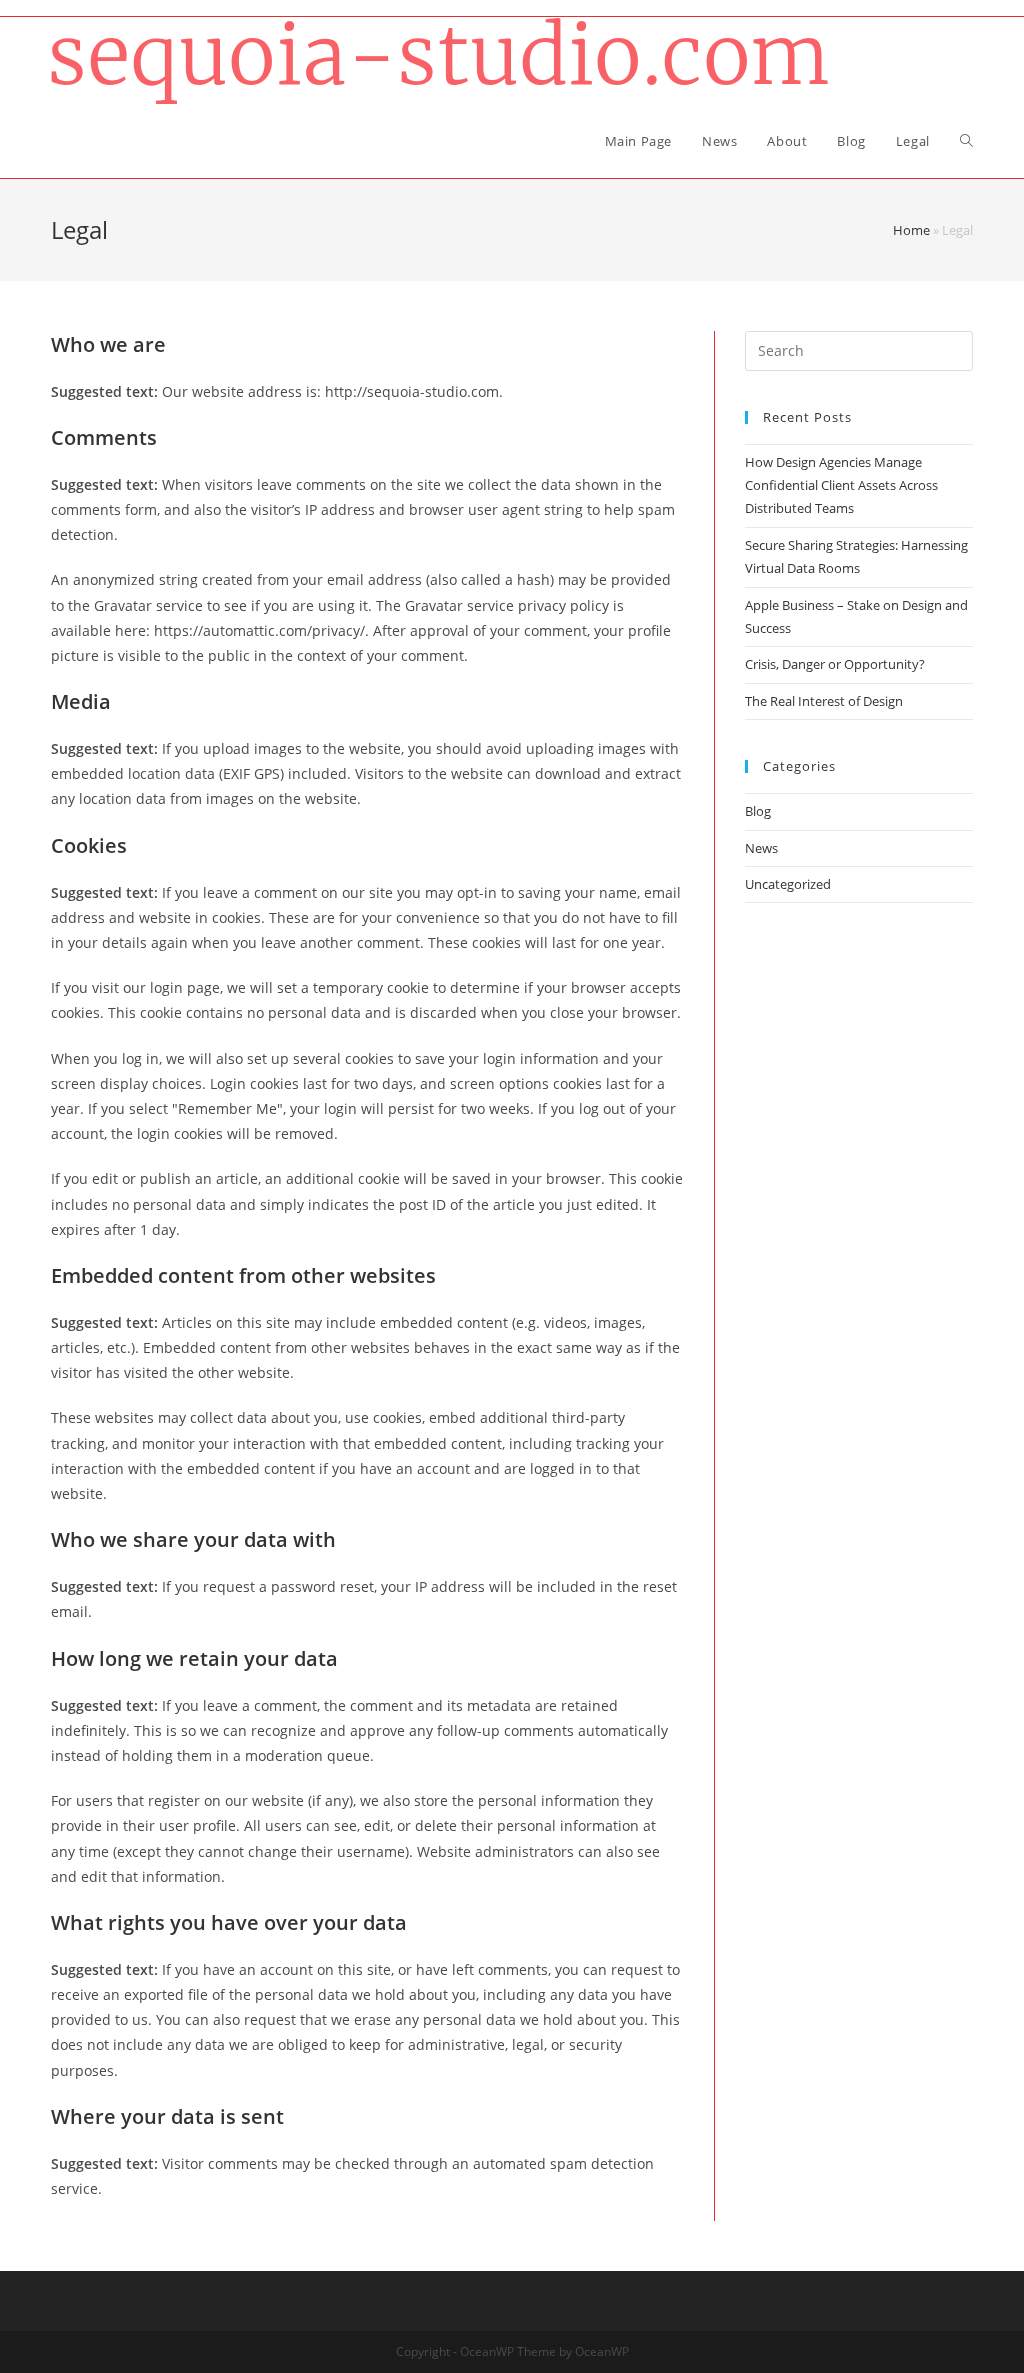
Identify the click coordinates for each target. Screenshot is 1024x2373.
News (761, 848)
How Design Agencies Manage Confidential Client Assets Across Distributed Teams (841, 485)
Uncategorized (788, 884)
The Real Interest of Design (824, 701)
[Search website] (966, 141)
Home (911, 230)
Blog (758, 811)
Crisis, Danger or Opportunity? (835, 664)
